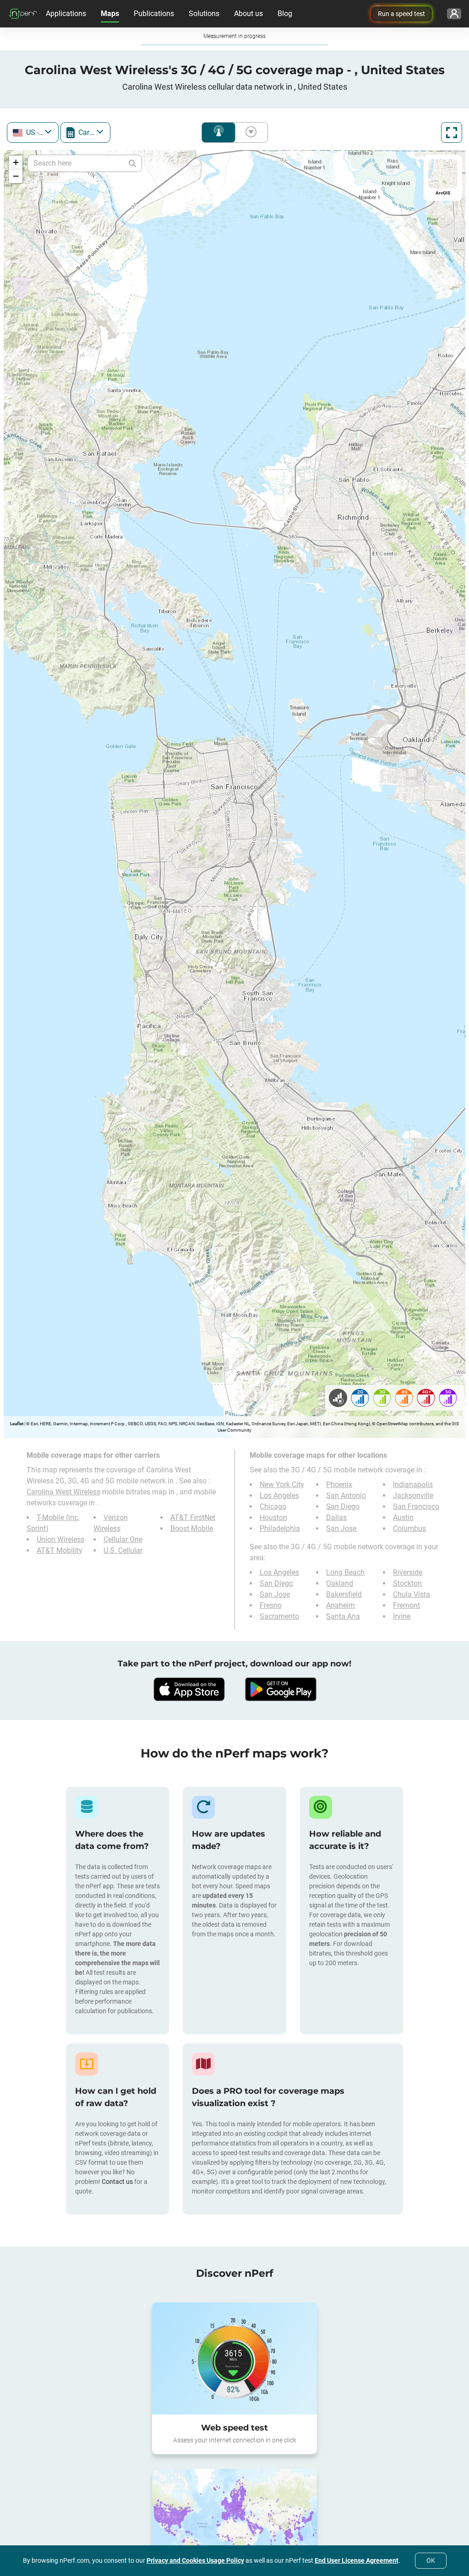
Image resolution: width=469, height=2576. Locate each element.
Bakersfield (344, 1594)
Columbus (409, 1528)
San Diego (343, 1506)
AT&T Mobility (60, 1550)
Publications (154, 13)
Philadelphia (280, 1528)
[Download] (189, 1689)
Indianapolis (413, 1485)
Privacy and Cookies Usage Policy (195, 2560)
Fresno (271, 1605)
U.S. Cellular (123, 1550)
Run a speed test (401, 14)
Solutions (204, 13)
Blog (285, 13)
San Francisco (416, 1506)
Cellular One (123, 1539)
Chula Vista (412, 1594)
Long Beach (345, 1572)
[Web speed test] (234, 2358)
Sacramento (279, 1616)
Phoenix (339, 1485)
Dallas (336, 1517)
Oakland (340, 1583)
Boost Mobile (192, 1528)
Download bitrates (249, 132)
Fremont (406, 1605)
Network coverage (218, 132)
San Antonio (346, 1495)
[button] (16, 162)
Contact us (117, 2182)
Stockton (407, 1583)
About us (248, 13)
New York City (282, 1485)
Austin (403, 1517)
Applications (66, 13)
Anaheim (341, 1605)
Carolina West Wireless (63, 1492)
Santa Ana (343, 1616)
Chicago (273, 1506)
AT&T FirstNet (193, 1517)
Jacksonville (413, 1495)
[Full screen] (452, 132)
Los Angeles (279, 1495)
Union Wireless (60, 1539)
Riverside (408, 1572)
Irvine (402, 1616)
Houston (273, 1517)
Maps (110, 13)
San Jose (341, 1528)
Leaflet (17, 1424)
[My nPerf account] (454, 14)
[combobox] (33, 132)
